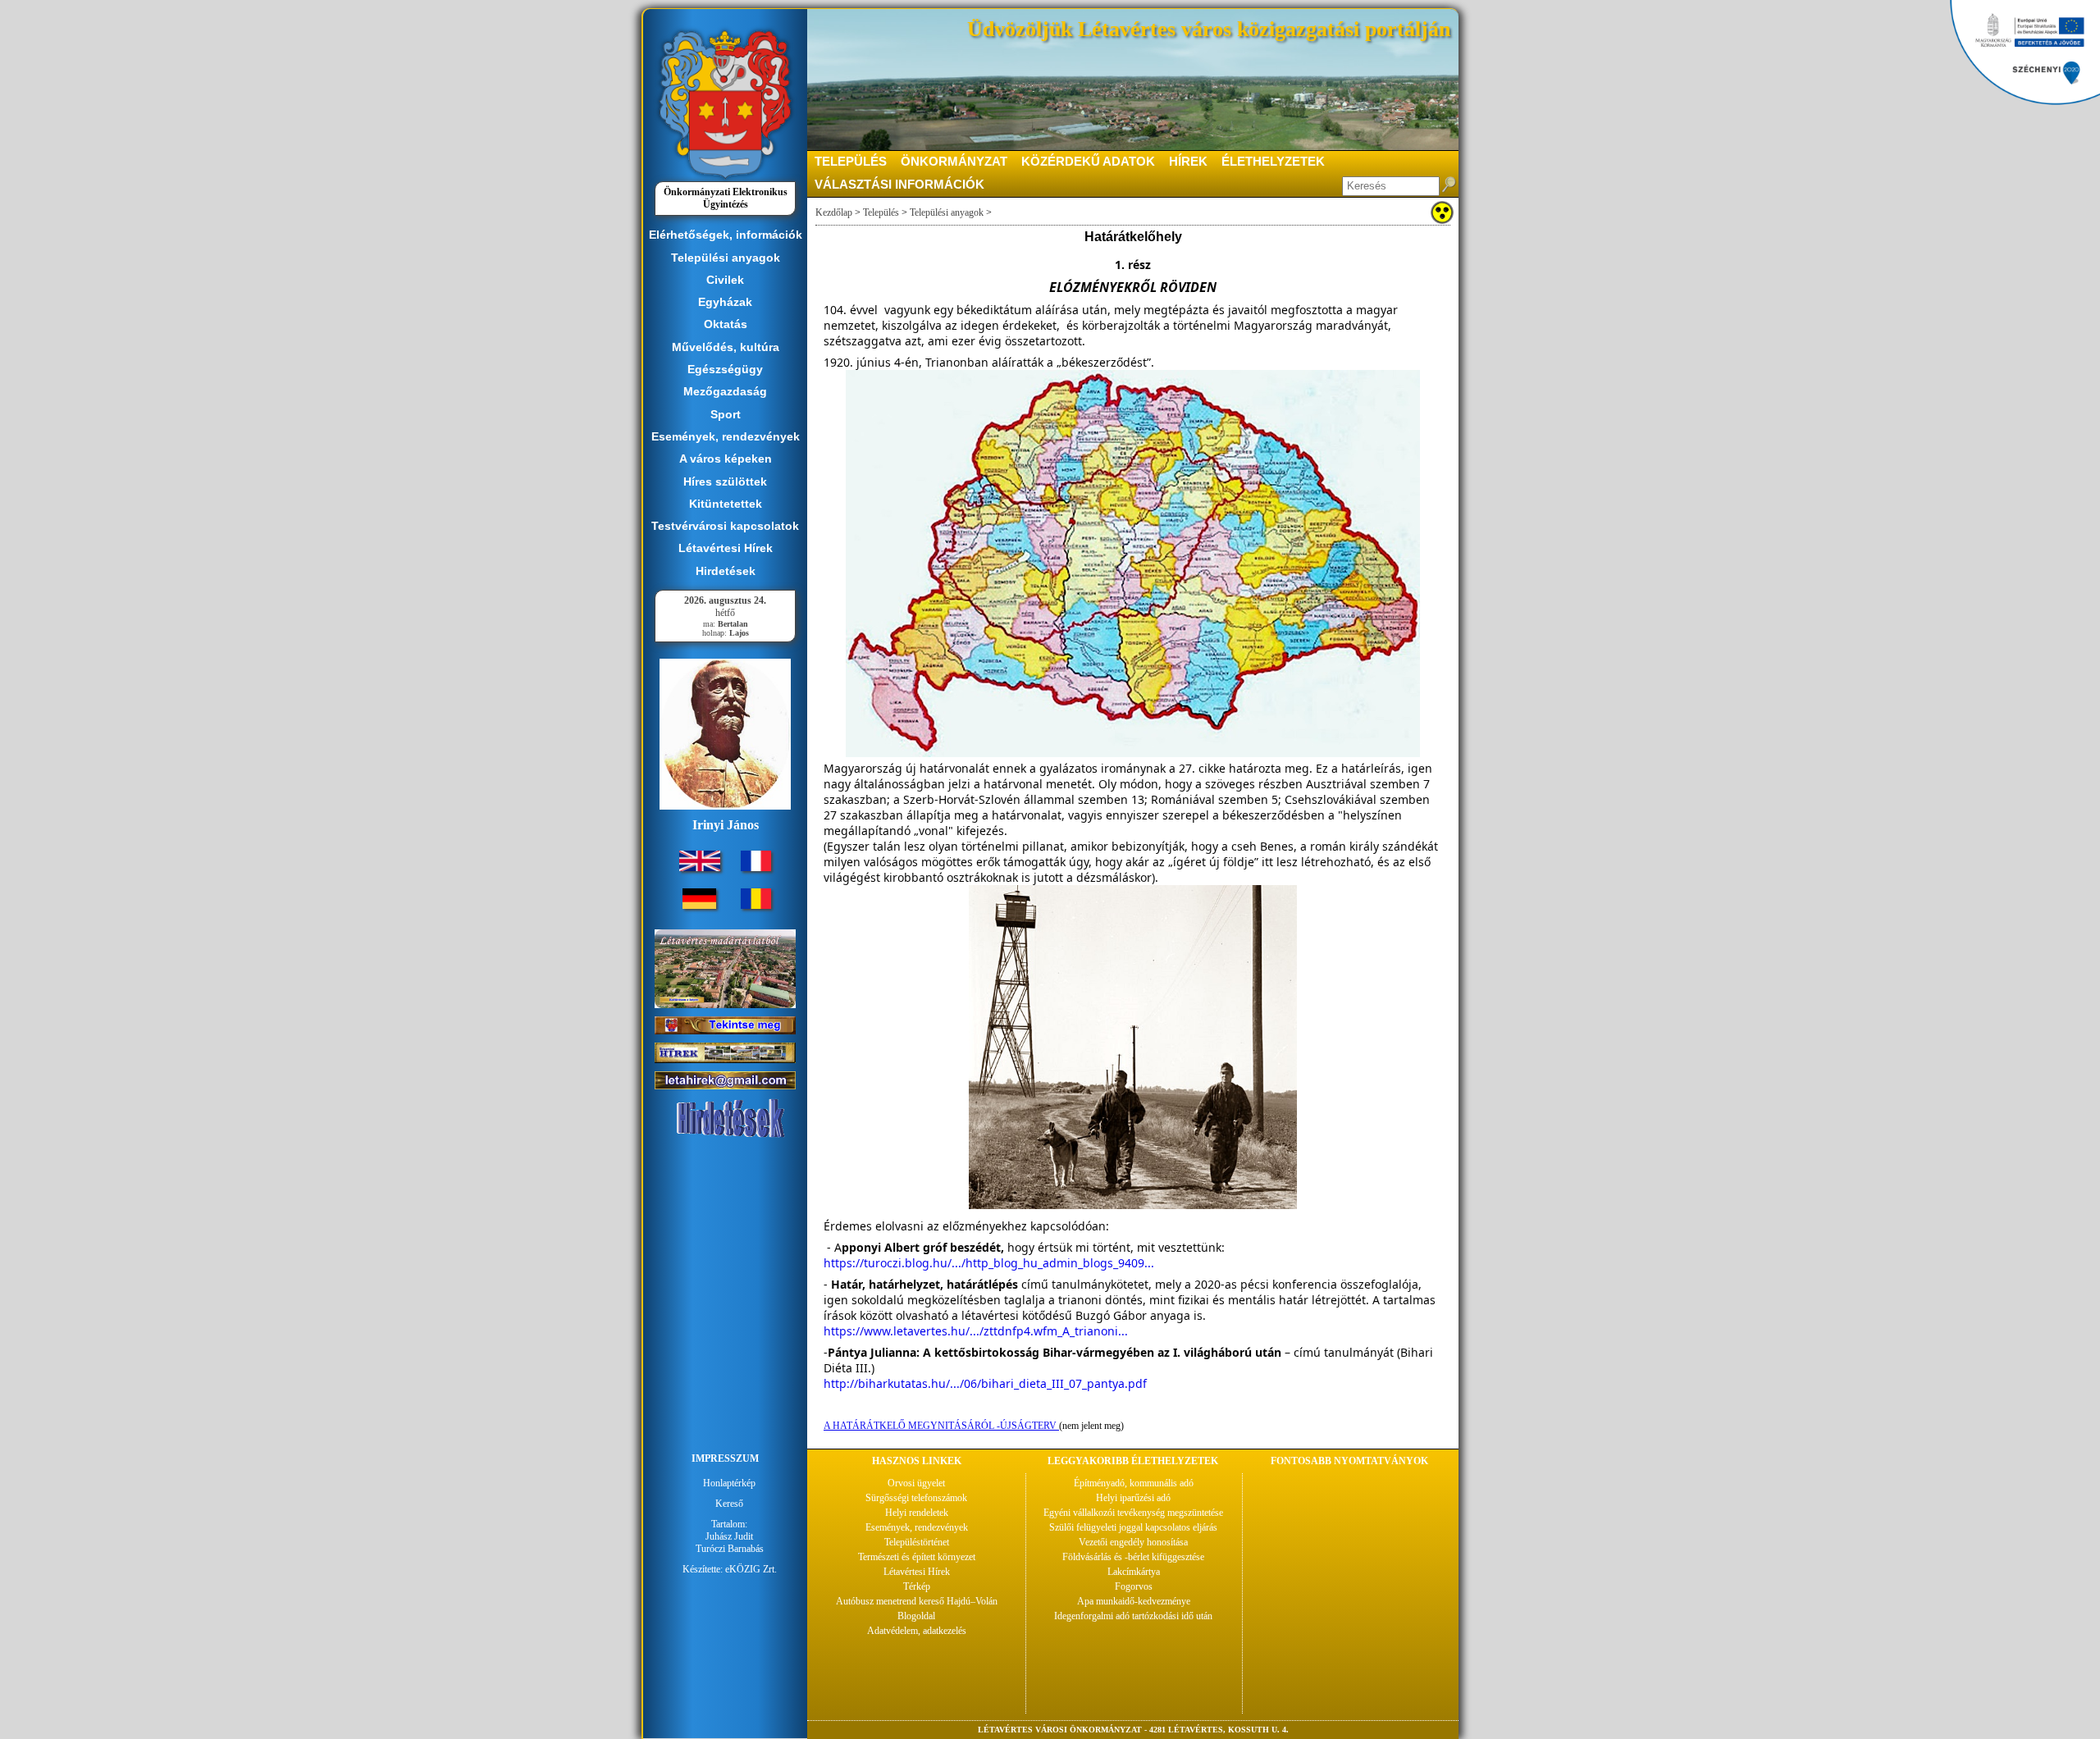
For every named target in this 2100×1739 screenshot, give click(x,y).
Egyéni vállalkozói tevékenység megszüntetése (1133, 1513)
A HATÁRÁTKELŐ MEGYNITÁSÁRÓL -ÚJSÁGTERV (941, 1426)
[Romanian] (756, 906)
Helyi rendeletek (917, 1513)
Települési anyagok (947, 212)
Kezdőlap (834, 212)
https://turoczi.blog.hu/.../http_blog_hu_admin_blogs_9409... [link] (989, 1263)
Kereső (729, 1504)
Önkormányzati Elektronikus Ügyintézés (726, 198)
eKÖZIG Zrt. (751, 1569)
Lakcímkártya (1134, 1572)
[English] (700, 868)
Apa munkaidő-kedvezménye (1134, 1601)
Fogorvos (1134, 1586)
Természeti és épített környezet (917, 1557)
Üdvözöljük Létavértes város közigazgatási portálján (1209, 29)
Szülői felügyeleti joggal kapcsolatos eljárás (1133, 1527)
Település (881, 212)
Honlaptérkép (729, 1483)
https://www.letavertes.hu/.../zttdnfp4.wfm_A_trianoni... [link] (976, 1331)
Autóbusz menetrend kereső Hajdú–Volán (917, 1601)
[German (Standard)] (699, 906)
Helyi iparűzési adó (1133, 1498)
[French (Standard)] (756, 868)
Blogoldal (916, 1616)
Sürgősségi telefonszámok (916, 1498)
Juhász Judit (729, 1536)
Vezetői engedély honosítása (1133, 1542)
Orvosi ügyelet (916, 1483)
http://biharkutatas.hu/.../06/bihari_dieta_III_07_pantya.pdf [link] (985, 1383)
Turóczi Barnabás (730, 1549)
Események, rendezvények (917, 1527)
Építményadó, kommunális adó (1134, 1483)
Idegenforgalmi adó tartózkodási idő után (1133, 1616)
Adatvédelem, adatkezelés (917, 1631)
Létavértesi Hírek (917, 1572)
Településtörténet (917, 1542)
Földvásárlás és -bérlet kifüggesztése (1133, 1557)
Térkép (917, 1586)
